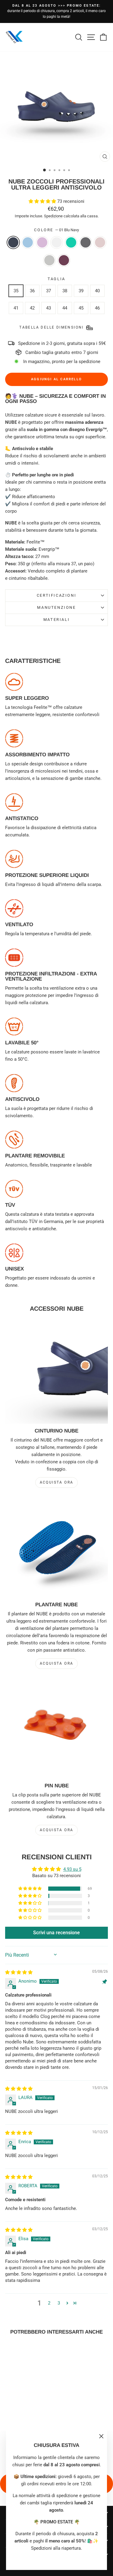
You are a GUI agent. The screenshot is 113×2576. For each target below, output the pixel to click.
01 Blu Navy (13, 242)
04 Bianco (57, 242)
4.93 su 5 (72, 1869)
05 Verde (71, 242)
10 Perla (49, 260)
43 (49, 308)
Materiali (56, 620)
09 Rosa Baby (100, 242)
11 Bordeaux (64, 260)
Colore (56, 230)
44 (65, 308)
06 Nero (86, 242)
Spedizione (53, 216)
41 (16, 308)
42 (32, 308)
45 (81, 308)
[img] (19, 1972)
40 (97, 291)
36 (32, 291)
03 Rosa (42, 242)
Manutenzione (56, 607)
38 (65, 291)
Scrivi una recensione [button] (56, 1933)
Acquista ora (57, 1482)
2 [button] (49, 2303)
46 (97, 308)
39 (81, 291)
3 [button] (59, 2303)
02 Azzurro (28, 242)
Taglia (56, 279)
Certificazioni (56, 595)
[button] (43, 201)
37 (49, 291)
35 (16, 291)
